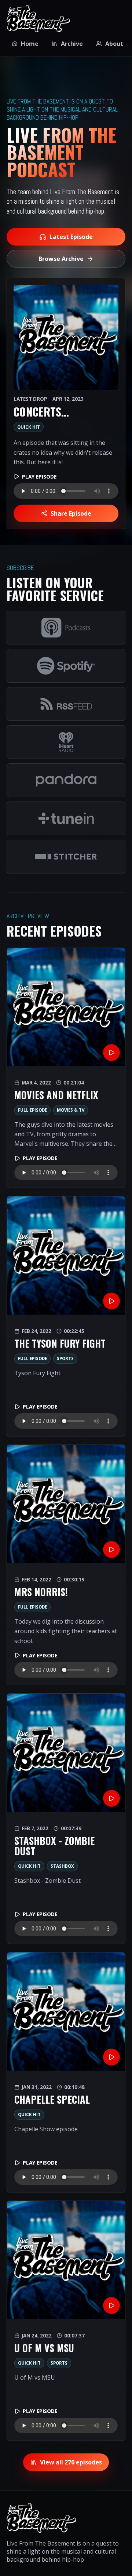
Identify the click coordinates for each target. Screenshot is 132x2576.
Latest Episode (71, 237)
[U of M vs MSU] (66, 2260)
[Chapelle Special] (66, 2012)
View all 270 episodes (71, 2462)
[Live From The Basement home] (38, 19)
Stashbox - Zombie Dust (54, 1846)
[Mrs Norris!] (66, 1504)
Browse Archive (61, 259)
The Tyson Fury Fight (60, 1343)
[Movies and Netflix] (66, 1007)
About (114, 44)
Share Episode (71, 513)
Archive (72, 44)
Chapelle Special (52, 2099)
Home (30, 44)
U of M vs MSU (44, 2348)
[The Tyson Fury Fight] (66, 1256)
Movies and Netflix (56, 1095)
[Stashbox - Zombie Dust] (66, 1753)
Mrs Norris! (41, 1592)
